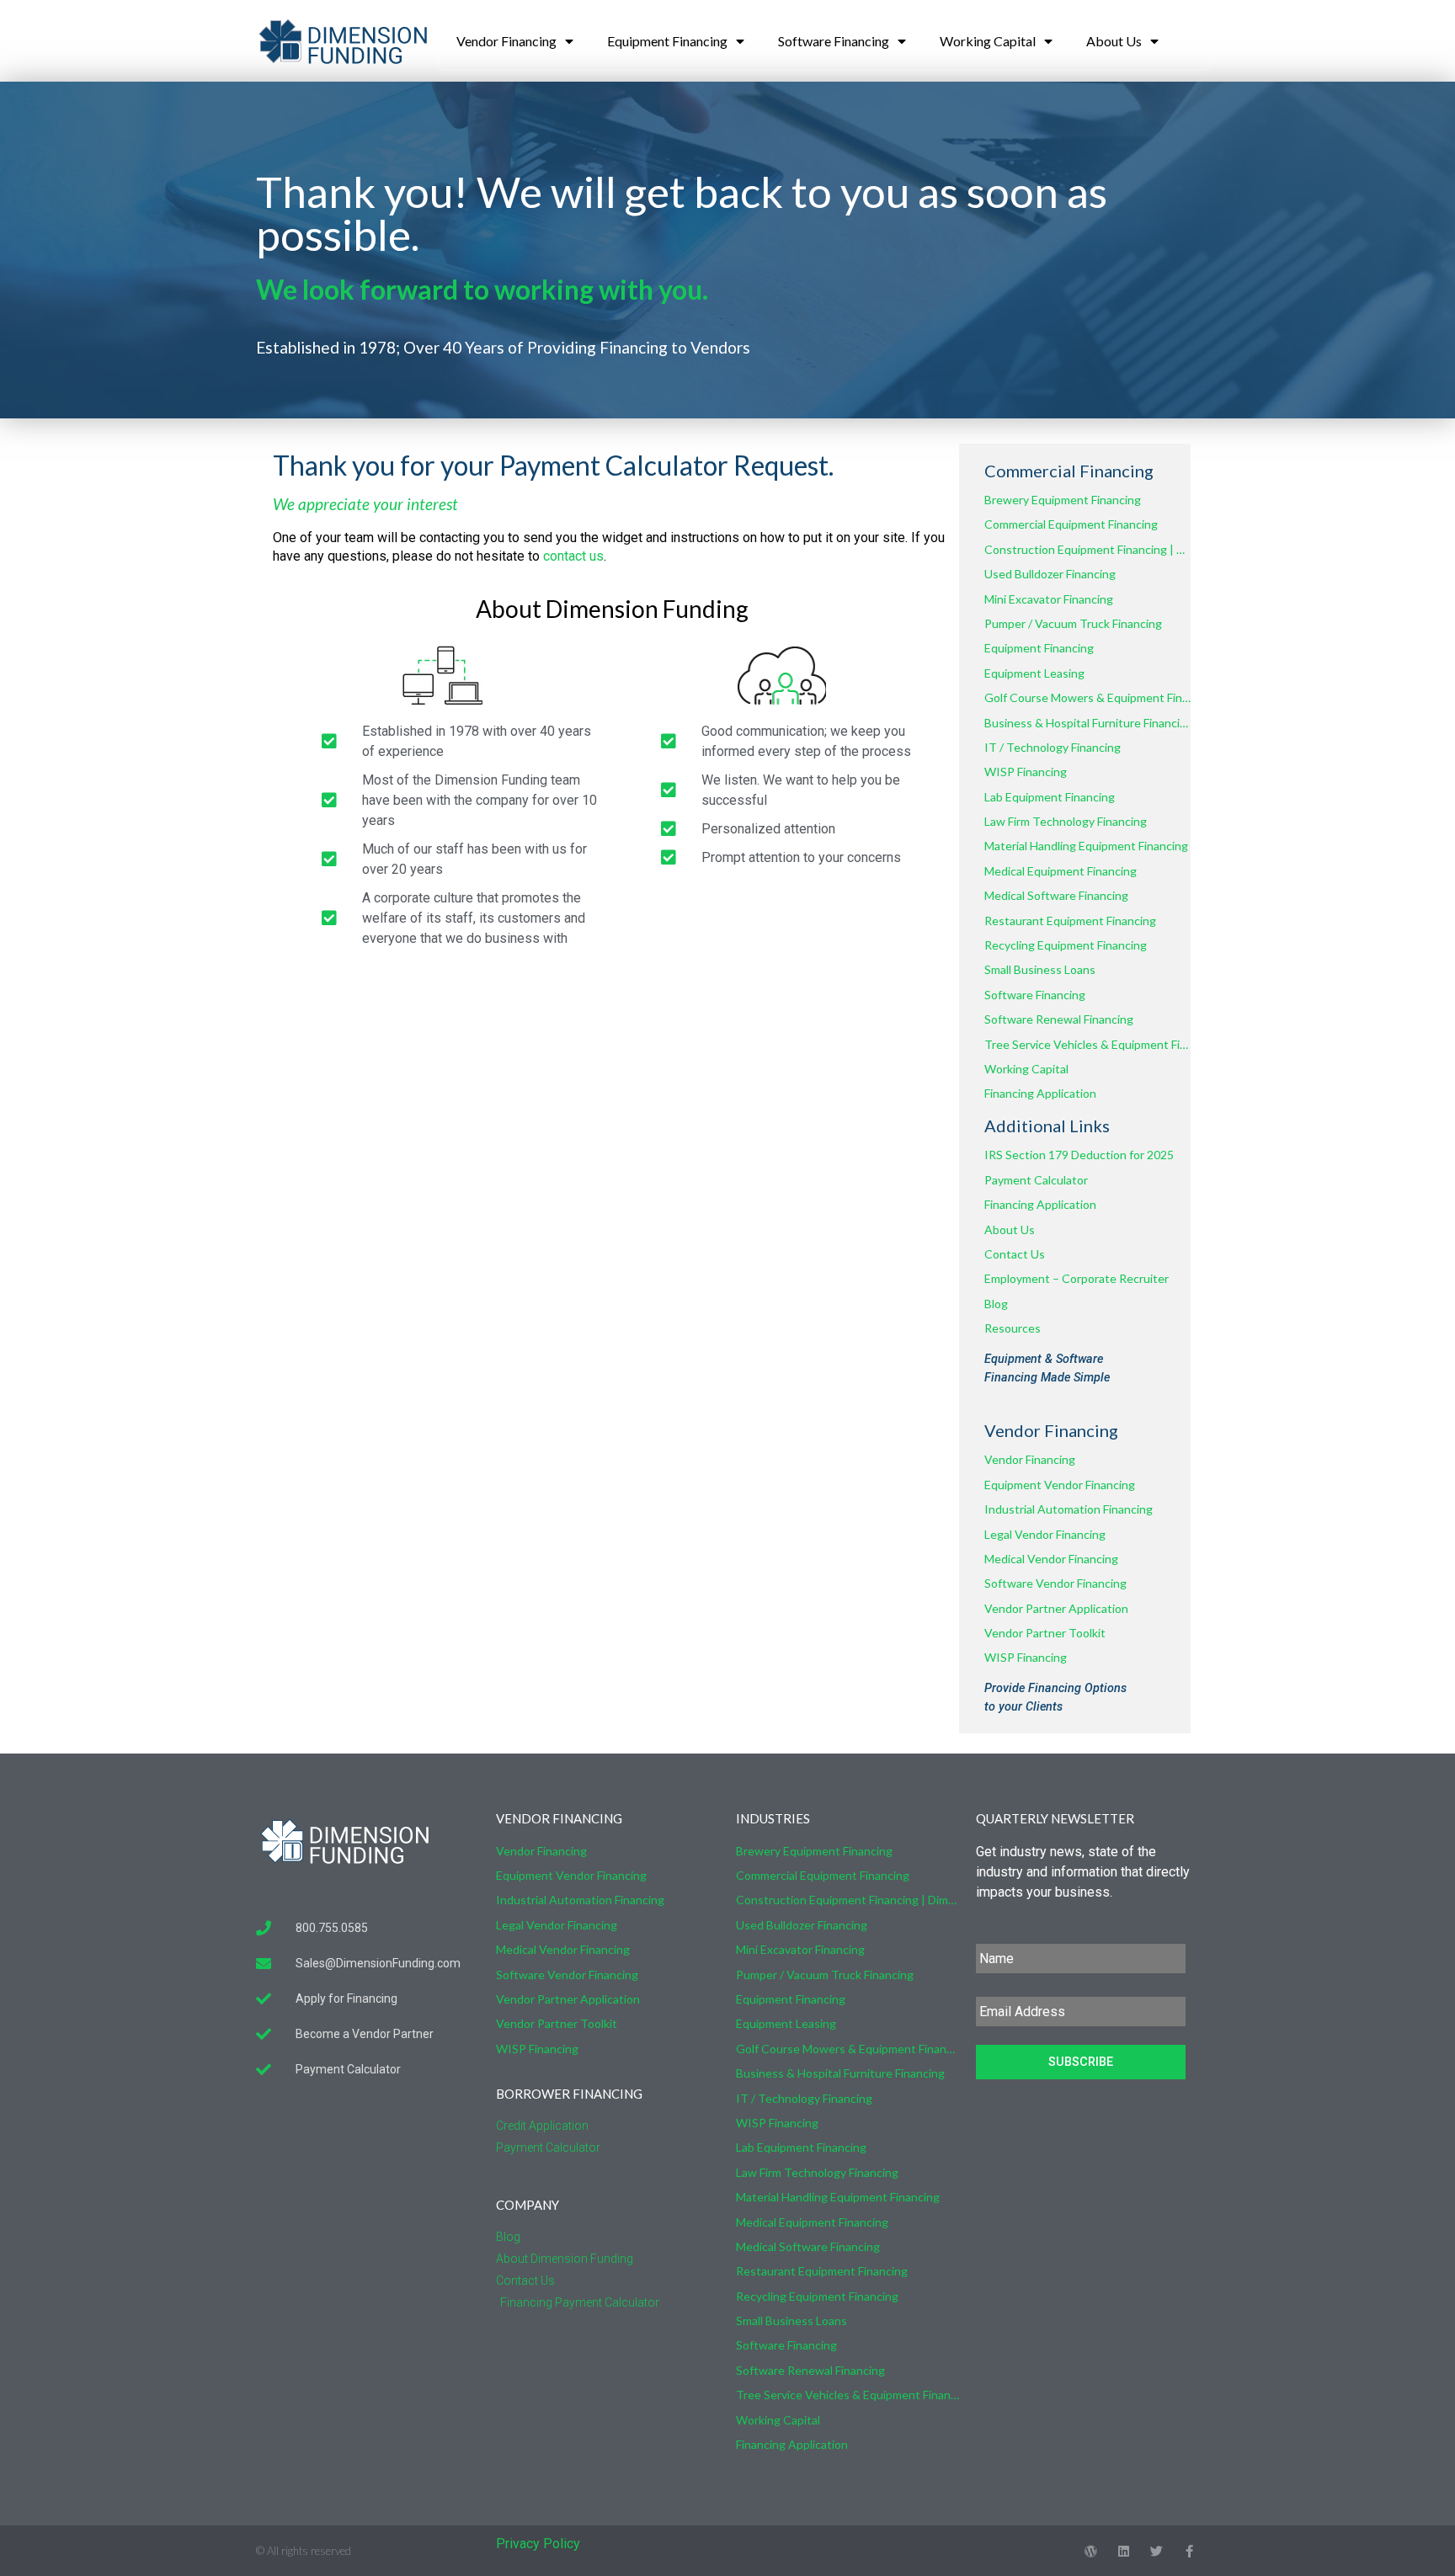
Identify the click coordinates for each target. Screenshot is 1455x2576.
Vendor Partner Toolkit (1045, 1633)
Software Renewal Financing (1059, 1019)
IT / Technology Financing (1053, 747)
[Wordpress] (1091, 2551)
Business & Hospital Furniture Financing (1087, 723)
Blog (996, 1304)
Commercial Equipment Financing (1071, 524)
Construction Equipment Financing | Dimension (1087, 549)
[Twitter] (1157, 2551)
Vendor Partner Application (1056, 1608)
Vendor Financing (506, 41)
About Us (1114, 41)
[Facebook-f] (1189, 2551)
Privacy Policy (538, 2544)
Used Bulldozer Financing (1050, 574)
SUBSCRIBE (1081, 2062)
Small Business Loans (1040, 969)
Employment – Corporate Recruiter (1077, 1278)
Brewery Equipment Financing (1063, 500)
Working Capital (988, 41)
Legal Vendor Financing (1045, 1534)
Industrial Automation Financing (1069, 1509)
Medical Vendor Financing (1051, 1559)
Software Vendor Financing (1055, 1583)
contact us (573, 556)
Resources (1013, 1328)
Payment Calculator (1036, 1180)
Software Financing (834, 41)
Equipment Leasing (1034, 673)
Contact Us (1015, 1254)
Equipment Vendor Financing (1060, 1485)
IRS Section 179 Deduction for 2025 (1079, 1155)
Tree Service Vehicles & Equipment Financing (1087, 1044)
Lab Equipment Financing (1050, 797)
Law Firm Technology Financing (1066, 821)
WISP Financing (1026, 772)
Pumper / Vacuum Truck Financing (1073, 623)
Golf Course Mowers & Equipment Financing (1087, 697)
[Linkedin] (1124, 2551)
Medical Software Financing (1056, 895)
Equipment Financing (667, 41)
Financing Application (1040, 1093)
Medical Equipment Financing (1061, 871)
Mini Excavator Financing (1049, 599)
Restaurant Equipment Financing (1070, 921)
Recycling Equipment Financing (1066, 945)
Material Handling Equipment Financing (1086, 846)
